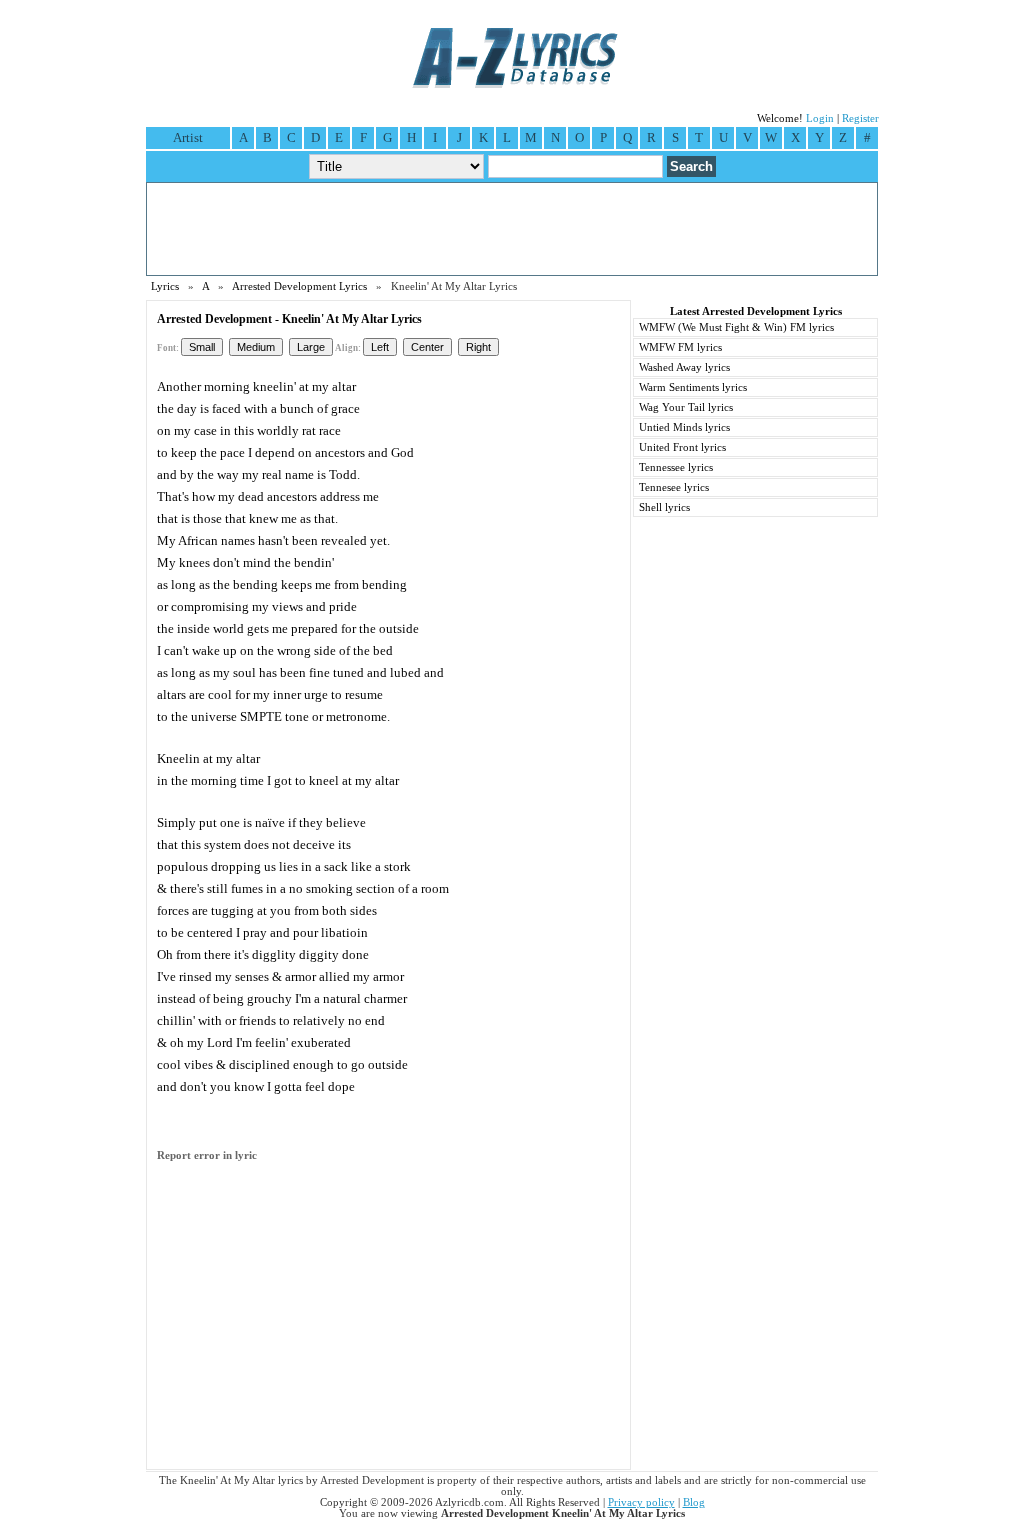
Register (860, 118)
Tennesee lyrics (674, 487)
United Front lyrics (682, 447)
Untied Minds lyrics (684, 427)
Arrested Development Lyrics (299, 286)
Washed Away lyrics (684, 367)
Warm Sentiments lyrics (693, 387)
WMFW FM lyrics (680, 347)
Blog (694, 1502)
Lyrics (165, 286)
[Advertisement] (512, 229)
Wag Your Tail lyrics (686, 407)
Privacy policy (641, 1502)
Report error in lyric (207, 1155)
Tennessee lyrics (676, 467)
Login (820, 118)
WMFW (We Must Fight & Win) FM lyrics (736, 327)
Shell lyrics (664, 507)
